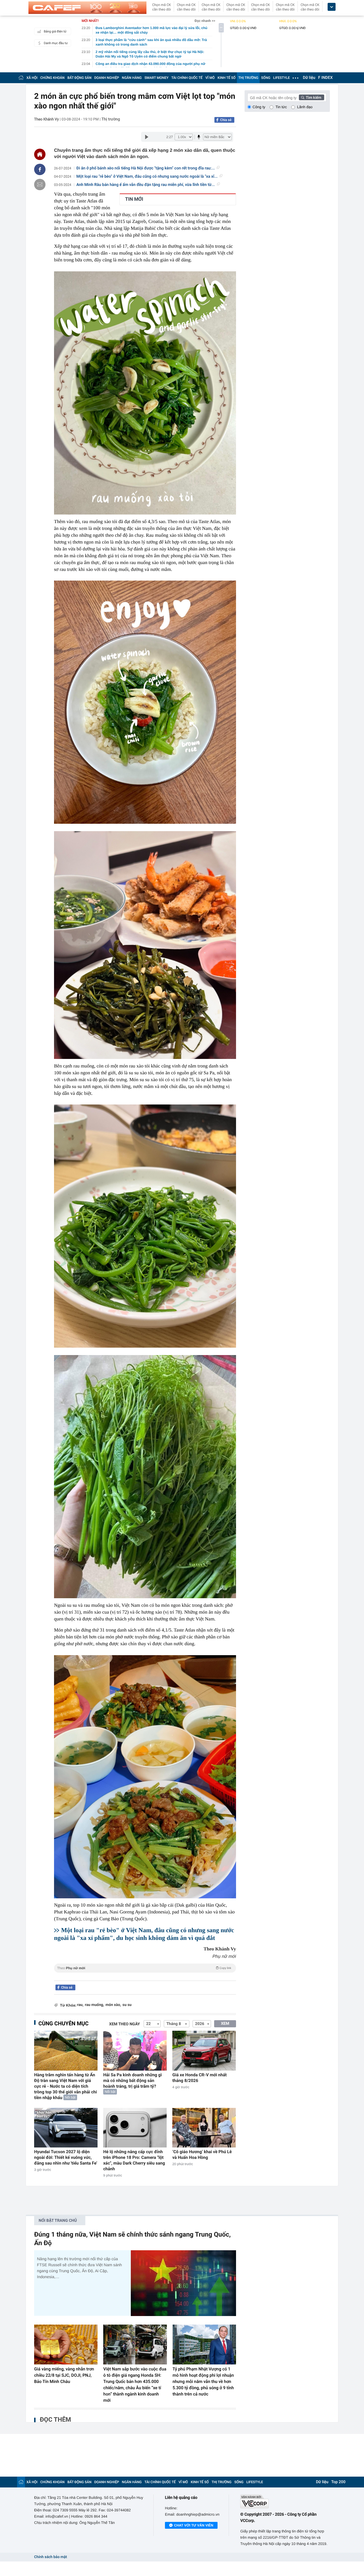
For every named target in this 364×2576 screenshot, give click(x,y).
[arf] (145, 1974)
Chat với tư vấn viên (194, 2525)
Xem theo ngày (125, 2024)
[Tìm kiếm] (312, 97)
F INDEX (325, 78)
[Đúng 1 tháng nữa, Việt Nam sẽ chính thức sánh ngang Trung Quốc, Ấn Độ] (183, 2283)
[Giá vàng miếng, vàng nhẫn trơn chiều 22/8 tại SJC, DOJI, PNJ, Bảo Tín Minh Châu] (66, 2345)
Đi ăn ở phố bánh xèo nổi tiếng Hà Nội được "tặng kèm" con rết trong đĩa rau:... (146, 168)
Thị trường (111, 119)
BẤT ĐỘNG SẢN (79, 78)
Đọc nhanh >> (205, 21)
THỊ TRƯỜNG (248, 78)
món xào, (113, 2005)
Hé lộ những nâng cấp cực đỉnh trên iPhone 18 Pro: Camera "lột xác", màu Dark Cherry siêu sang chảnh (134, 2160)
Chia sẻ (226, 120)
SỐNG (266, 78)
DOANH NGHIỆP (107, 78)
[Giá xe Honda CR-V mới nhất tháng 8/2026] (204, 2051)
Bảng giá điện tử (55, 31)
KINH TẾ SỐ (227, 78)
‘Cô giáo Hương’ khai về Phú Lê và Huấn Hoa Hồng (202, 2155)
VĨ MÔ (210, 78)
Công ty (259, 107)
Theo (144, 1968)
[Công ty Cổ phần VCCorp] (285, 2502)
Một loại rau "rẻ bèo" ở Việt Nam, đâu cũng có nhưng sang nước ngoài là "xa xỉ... (147, 177)
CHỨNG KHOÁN (52, 78)
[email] (40, 185)
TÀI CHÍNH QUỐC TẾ (187, 78)
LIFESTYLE (282, 78)
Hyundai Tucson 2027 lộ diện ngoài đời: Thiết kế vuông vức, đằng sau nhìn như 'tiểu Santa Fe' (66, 2157)
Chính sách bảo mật (50, 2557)
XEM (225, 2024)
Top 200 (338, 2482)
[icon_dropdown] (332, 7)
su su (127, 2005)
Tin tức (281, 107)
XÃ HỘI (32, 78)
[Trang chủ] (21, 78)
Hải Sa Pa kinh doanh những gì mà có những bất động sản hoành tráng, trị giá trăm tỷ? (133, 2081)
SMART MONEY (156, 78)
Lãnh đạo (305, 107)
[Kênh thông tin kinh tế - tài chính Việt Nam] (87, 8)
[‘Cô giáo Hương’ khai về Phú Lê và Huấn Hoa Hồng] (204, 2128)
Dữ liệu (309, 78)
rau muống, (95, 2005)
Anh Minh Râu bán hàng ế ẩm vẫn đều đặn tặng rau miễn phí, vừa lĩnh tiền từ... (146, 185)
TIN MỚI (134, 199)
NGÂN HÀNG (132, 78)
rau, (80, 2005)
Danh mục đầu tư (56, 43)
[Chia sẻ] (40, 169)
